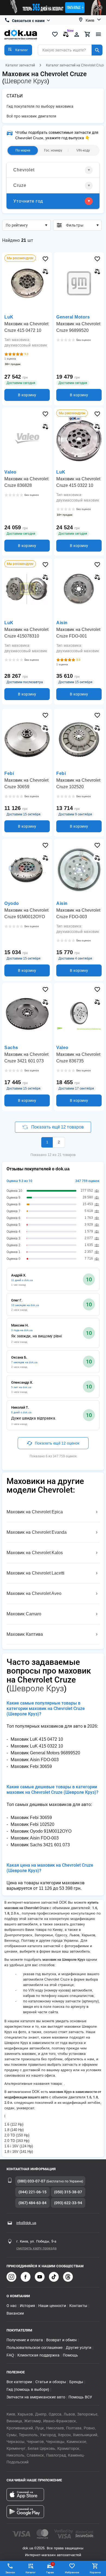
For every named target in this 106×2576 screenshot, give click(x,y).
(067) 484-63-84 (32, 2203)
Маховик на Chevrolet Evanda (37, 1532)
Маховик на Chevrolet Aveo (34, 1593)
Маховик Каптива (25, 1634)
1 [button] (47, 1142)
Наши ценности (52, 2306)
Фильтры (75, 225)
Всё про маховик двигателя (31, 116)
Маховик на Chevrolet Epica (35, 1512)
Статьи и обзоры (51, 2382)
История (27, 2306)
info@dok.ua (26, 2223)
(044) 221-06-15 (32, 2192)
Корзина (95, 2572)
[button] (18, 50)
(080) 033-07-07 (31, 2181)
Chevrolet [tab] (24, 170)
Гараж (50, 2568)
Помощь (70, 2355)
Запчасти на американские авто (36, 2397)
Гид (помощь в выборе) (28, 2389)
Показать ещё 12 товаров (57, 1127)
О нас (12, 2306)
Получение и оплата (25, 2340)
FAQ (10, 2355)
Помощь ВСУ (80, 2397)
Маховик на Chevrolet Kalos (35, 1553)
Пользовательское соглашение (35, 2348)
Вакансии (15, 2313)
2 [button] (59, 1142)
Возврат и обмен (61, 2340)
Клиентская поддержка (38, 2355)
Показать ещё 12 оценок (57, 1443)
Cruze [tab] (20, 185)
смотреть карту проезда (36, 2248)
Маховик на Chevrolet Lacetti (35, 1573)
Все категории (19, 2382)
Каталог (31, 2572)
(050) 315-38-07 (68, 2192)
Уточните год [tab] (28, 201)
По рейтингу (17, 225)
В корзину (27, 395)
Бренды (76, 2382)
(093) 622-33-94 (68, 2203)
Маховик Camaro (24, 1614)
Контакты (78, 2306)
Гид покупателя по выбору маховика (40, 106)
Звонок (10, 2572)
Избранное (72, 2572)
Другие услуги (79, 2348)
